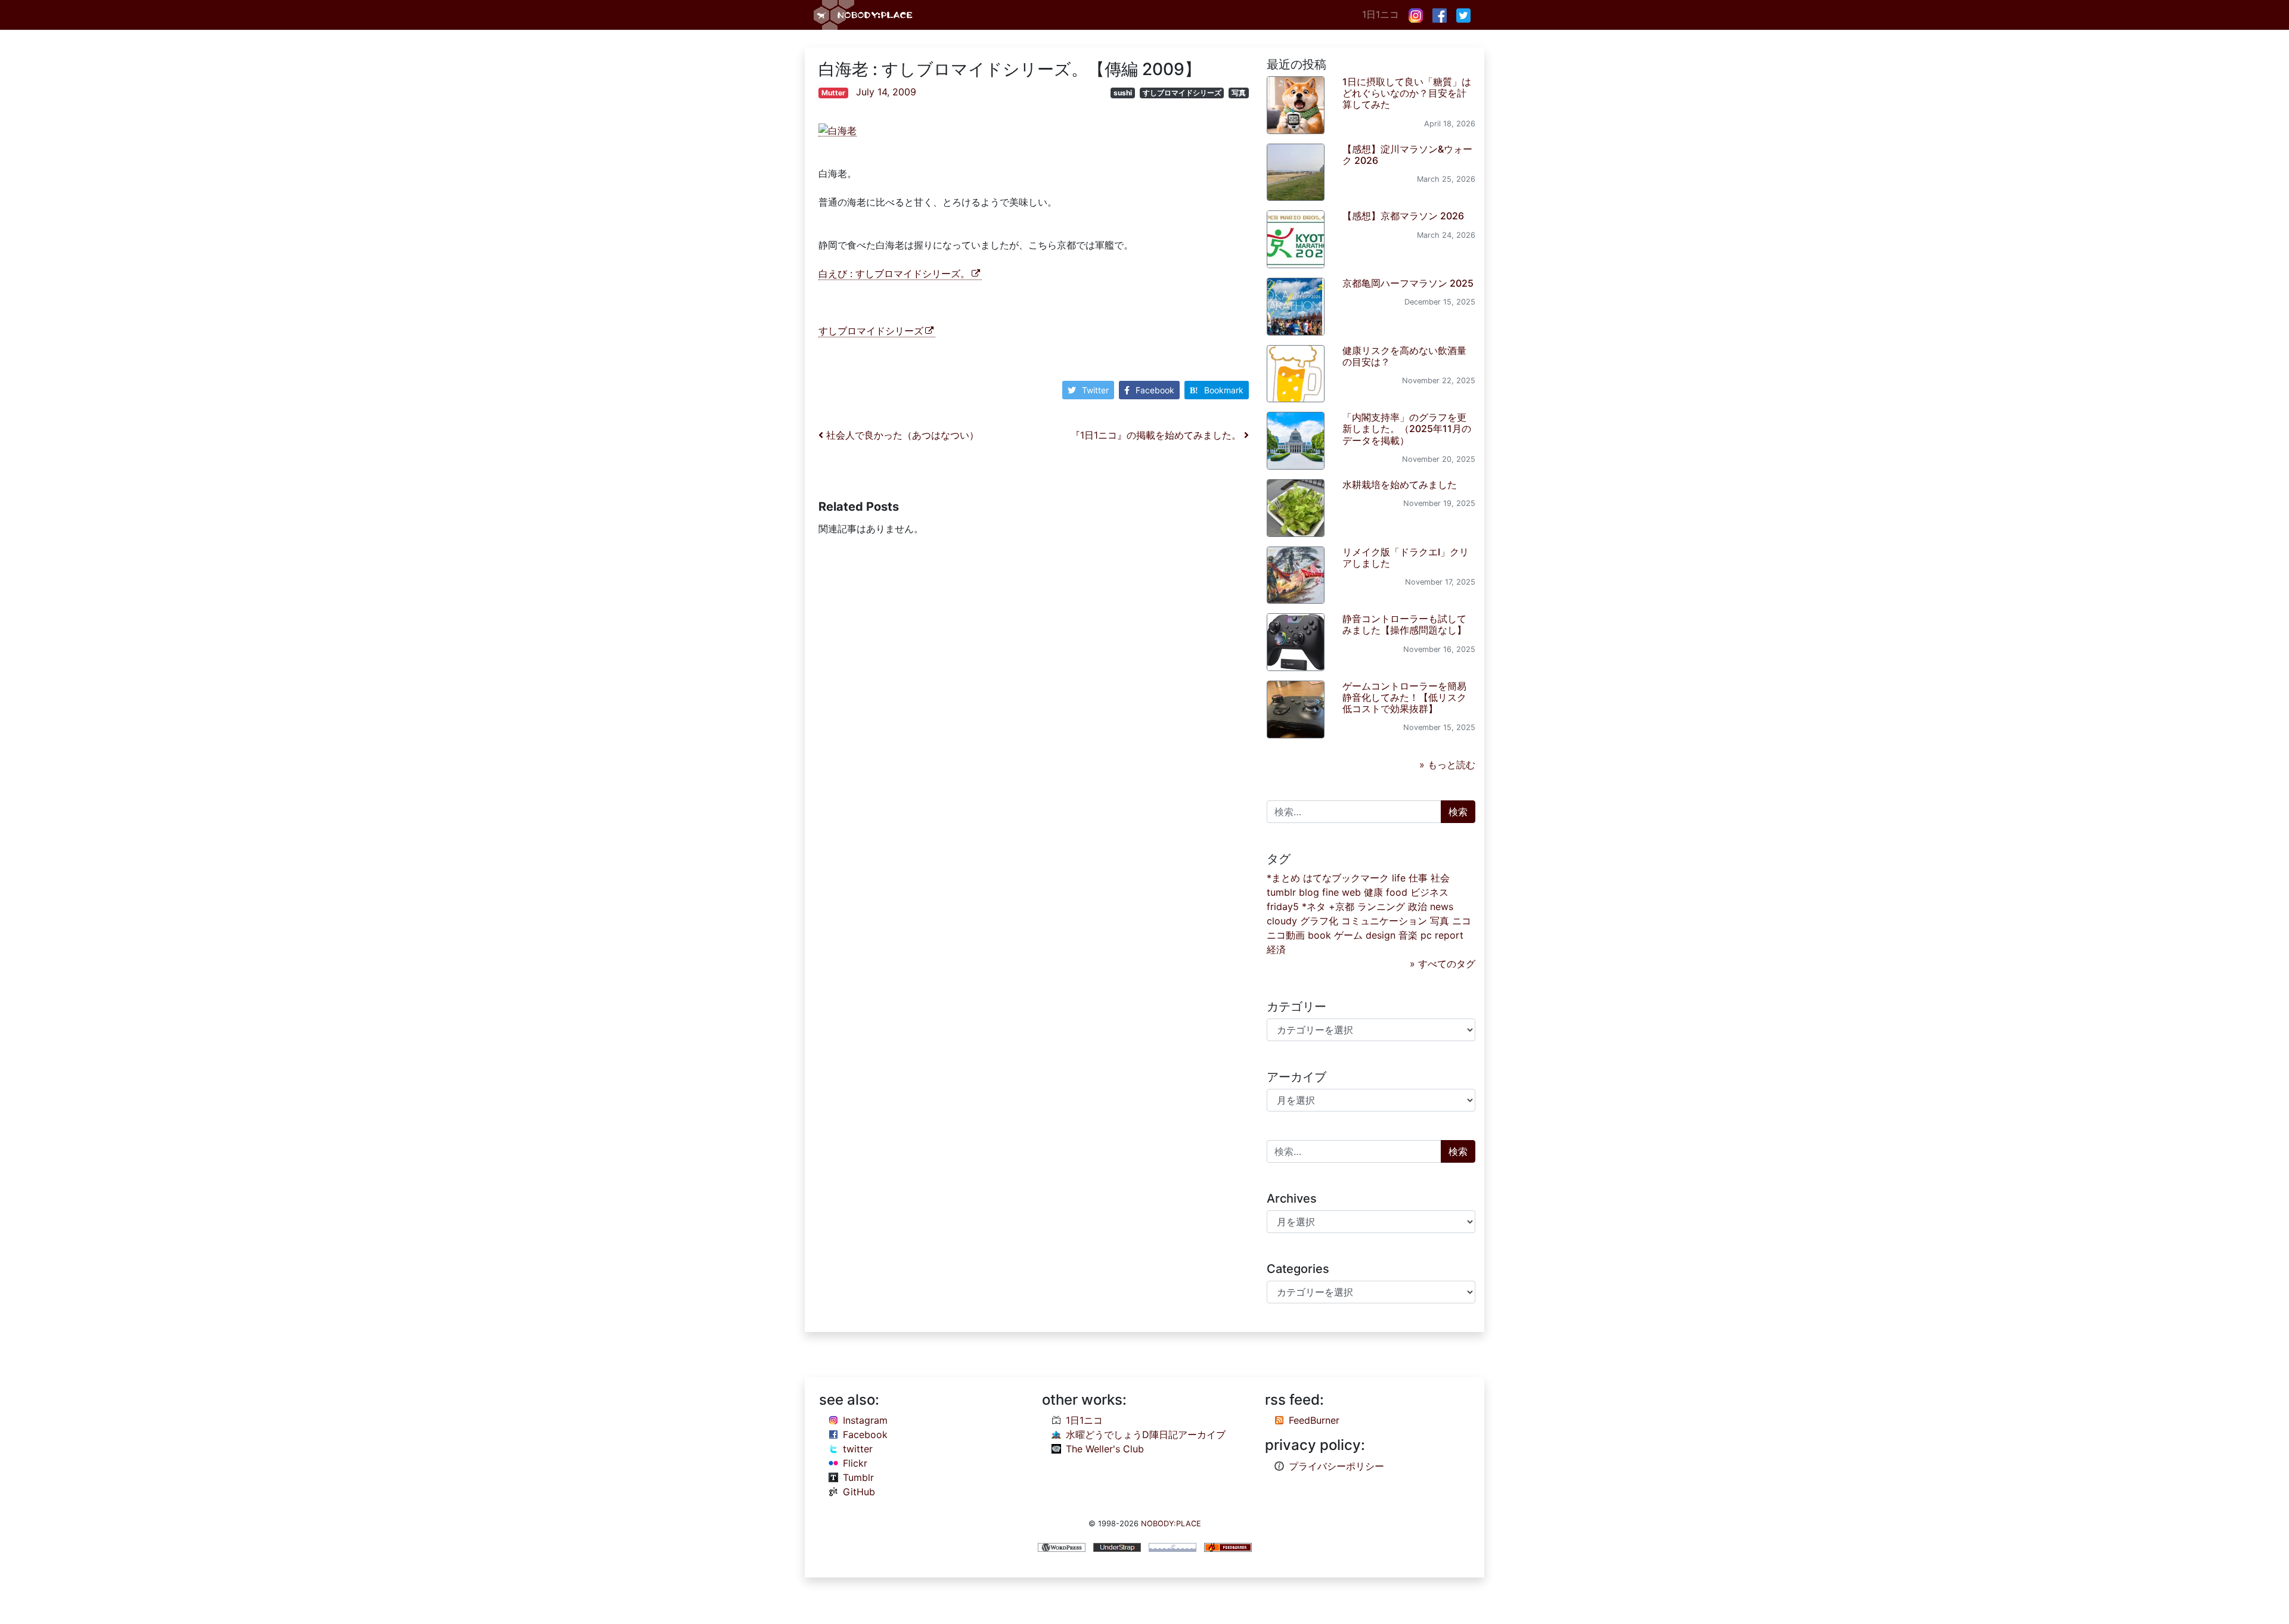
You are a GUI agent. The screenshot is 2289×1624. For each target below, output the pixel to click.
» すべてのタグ (1443, 964)
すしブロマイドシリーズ (1182, 93)
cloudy (1282, 921)
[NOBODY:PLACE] (864, 15)
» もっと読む (1447, 765)
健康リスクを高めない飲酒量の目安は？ (1404, 356)
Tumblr (858, 1477)
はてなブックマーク (1346, 878)
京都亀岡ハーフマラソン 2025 (1408, 283)
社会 (1440, 878)
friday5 (1283, 906)
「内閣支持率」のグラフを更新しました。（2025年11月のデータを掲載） (1407, 428)
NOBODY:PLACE (1171, 1524)
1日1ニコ (1381, 14)
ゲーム (1348, 935)
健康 (1373, 892)
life (1399, 878)
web (1351, 892)
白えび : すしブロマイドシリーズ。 (894, 274)
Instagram (865, 1420)
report (1449, 935)
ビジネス (1429, 892)
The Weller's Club (1105, 1449)
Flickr (855, 1463)
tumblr (1281, 892)
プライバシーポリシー (1336, 1466)
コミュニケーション (1384, 921)
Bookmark (1224, 390)
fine (1330, 892)
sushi (1123, 93)
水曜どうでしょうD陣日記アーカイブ (1146, 1434)
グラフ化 (1319, 921)
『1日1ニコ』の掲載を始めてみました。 (1157, 435)
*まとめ (1283, 878)
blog (1309, 892)
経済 (1276, 949)
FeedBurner (1314, 1420)
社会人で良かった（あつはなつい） (901, 435)
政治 (1418, 906)
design (1381, 935)
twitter (858, 1449)
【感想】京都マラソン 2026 (1403, 216)
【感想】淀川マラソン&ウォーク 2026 (1407, 155)
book (1319, 935)
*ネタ (1314, 906)
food (1397, 892)
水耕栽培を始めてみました (1400, 485)
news (1442, 906)
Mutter (833, 93)
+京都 (1342, 906)
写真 (1239, 93)
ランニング (1381, 906)
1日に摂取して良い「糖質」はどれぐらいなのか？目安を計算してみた (1407, 93)
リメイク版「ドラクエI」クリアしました (1406, 558)
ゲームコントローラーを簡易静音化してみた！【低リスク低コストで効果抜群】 (1404, 697)
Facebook (1155, 390)
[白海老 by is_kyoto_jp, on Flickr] (838, 130)
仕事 (1418, 878)
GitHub (859, 1492)
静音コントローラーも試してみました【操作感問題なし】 (1404, 624)
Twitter (1095, 390)
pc (1426, 935)
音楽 (1408, 935)
